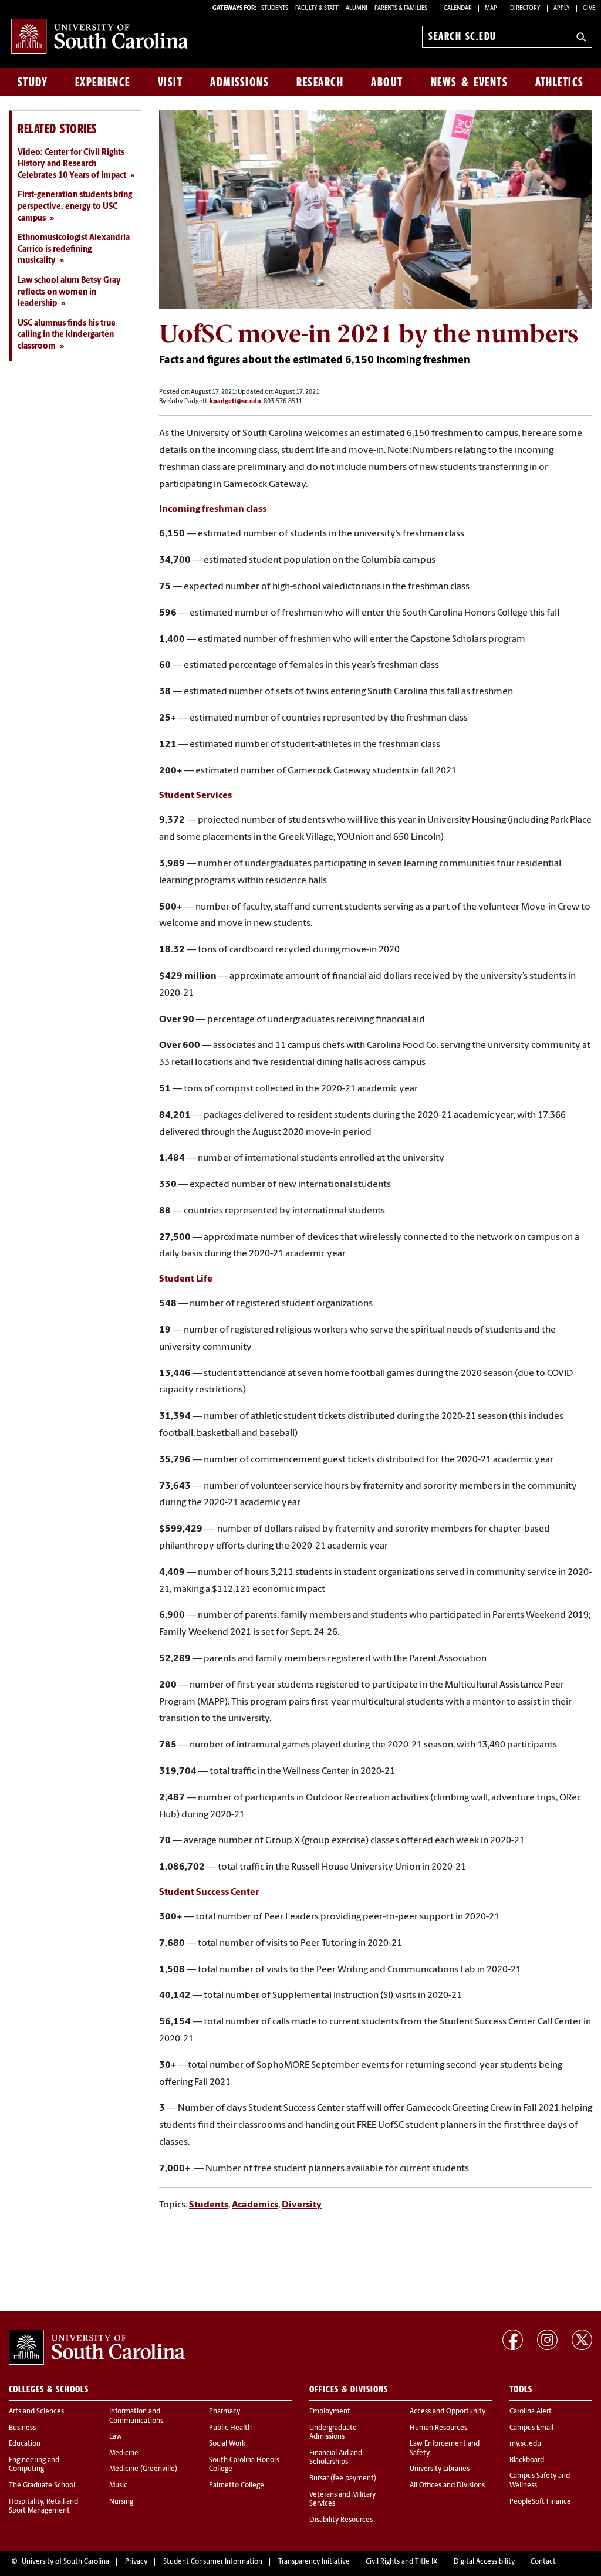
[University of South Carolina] (97, 2347)
